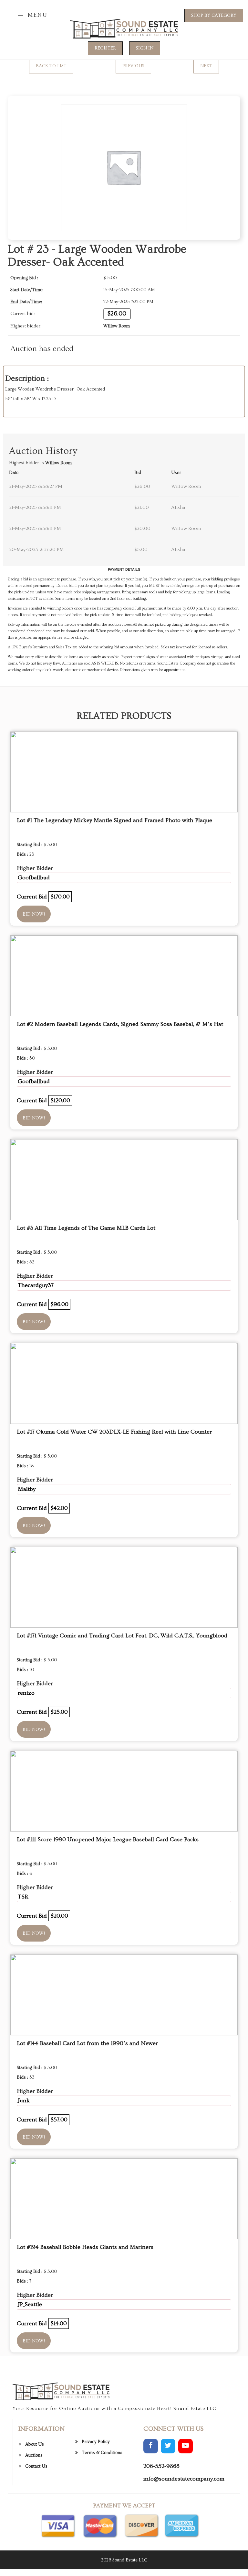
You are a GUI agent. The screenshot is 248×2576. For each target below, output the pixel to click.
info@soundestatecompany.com (184, 2479)
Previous (133, 66)
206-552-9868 (161, 2466)
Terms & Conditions (102, 2453)
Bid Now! (34, 914)
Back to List (51, 66)
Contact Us (36, 2466)
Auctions (34, 2455)
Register (105, 48)
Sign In (145, 48)
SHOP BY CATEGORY (214, 16)
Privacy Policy (96, 2442)
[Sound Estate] (124, 28)
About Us (35, 2444)
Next (206, 66)
